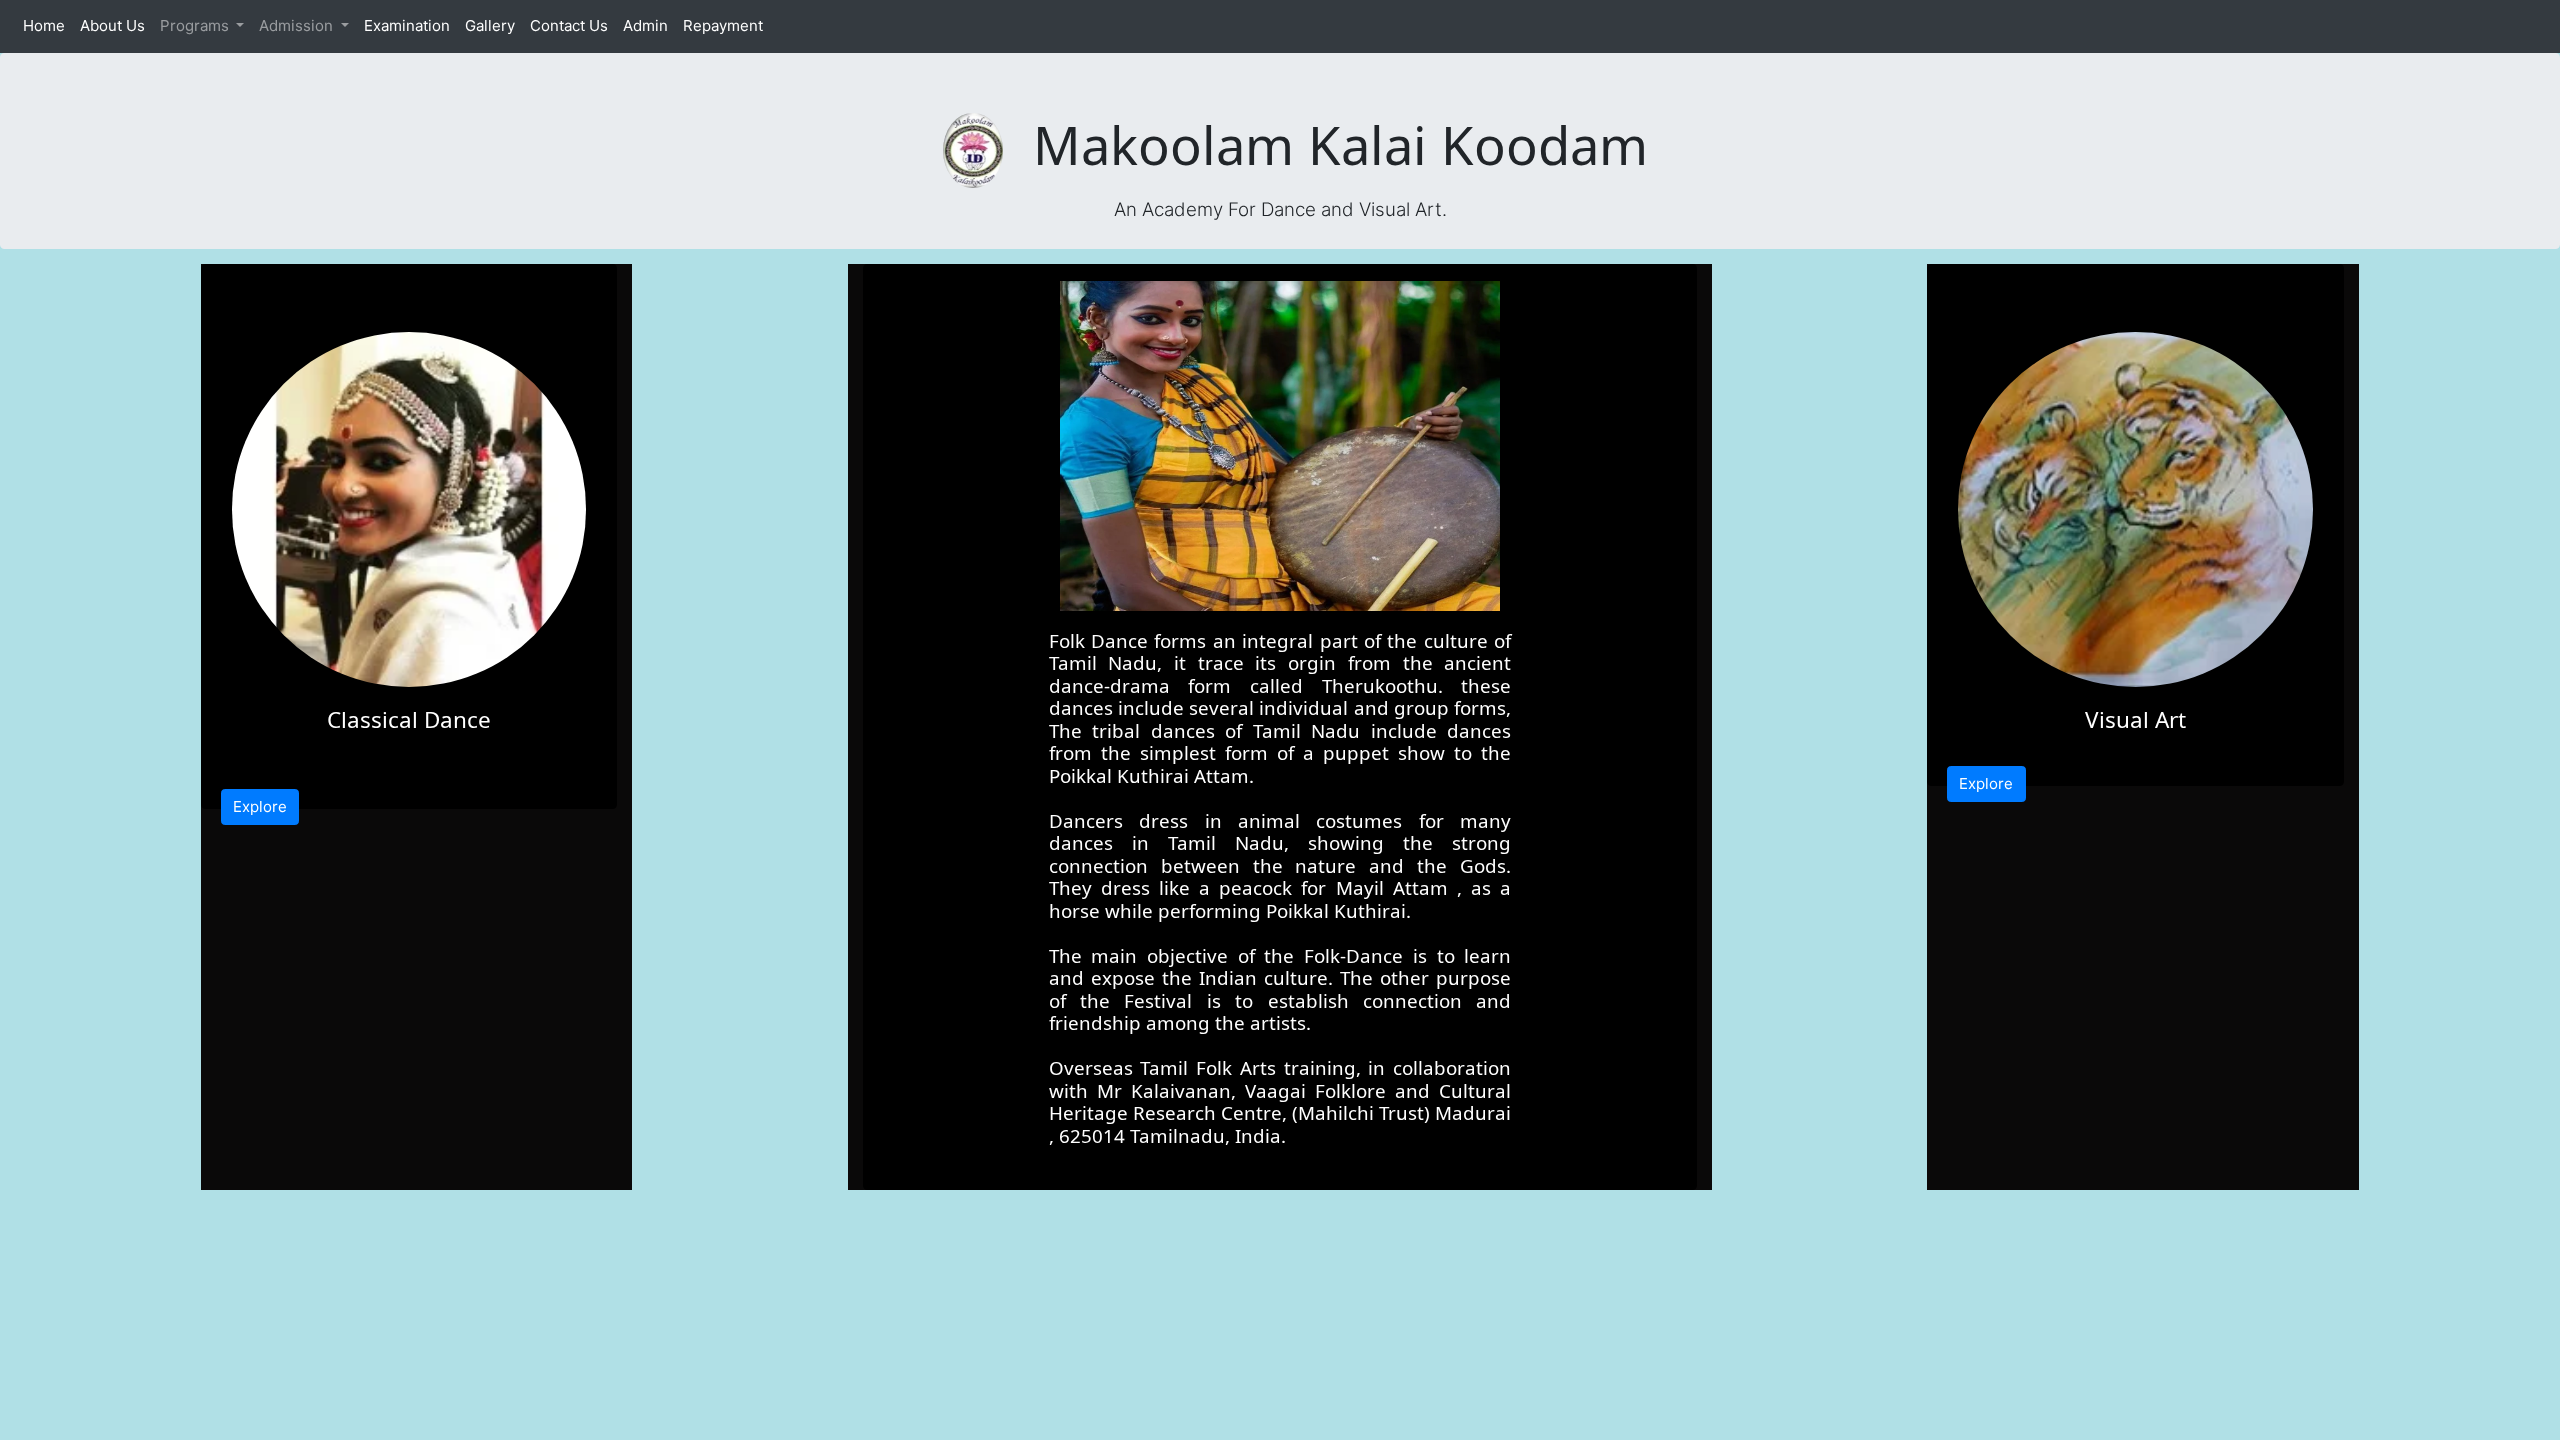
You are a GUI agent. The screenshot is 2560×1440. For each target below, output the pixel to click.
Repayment (727, 25)
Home (47, 25)
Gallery (494, 25)
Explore (260, 806)
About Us (116, 25)
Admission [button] (298, 25)
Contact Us (573, 25)
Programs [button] (196, 25)
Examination (411, 25)
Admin (649, 25)
